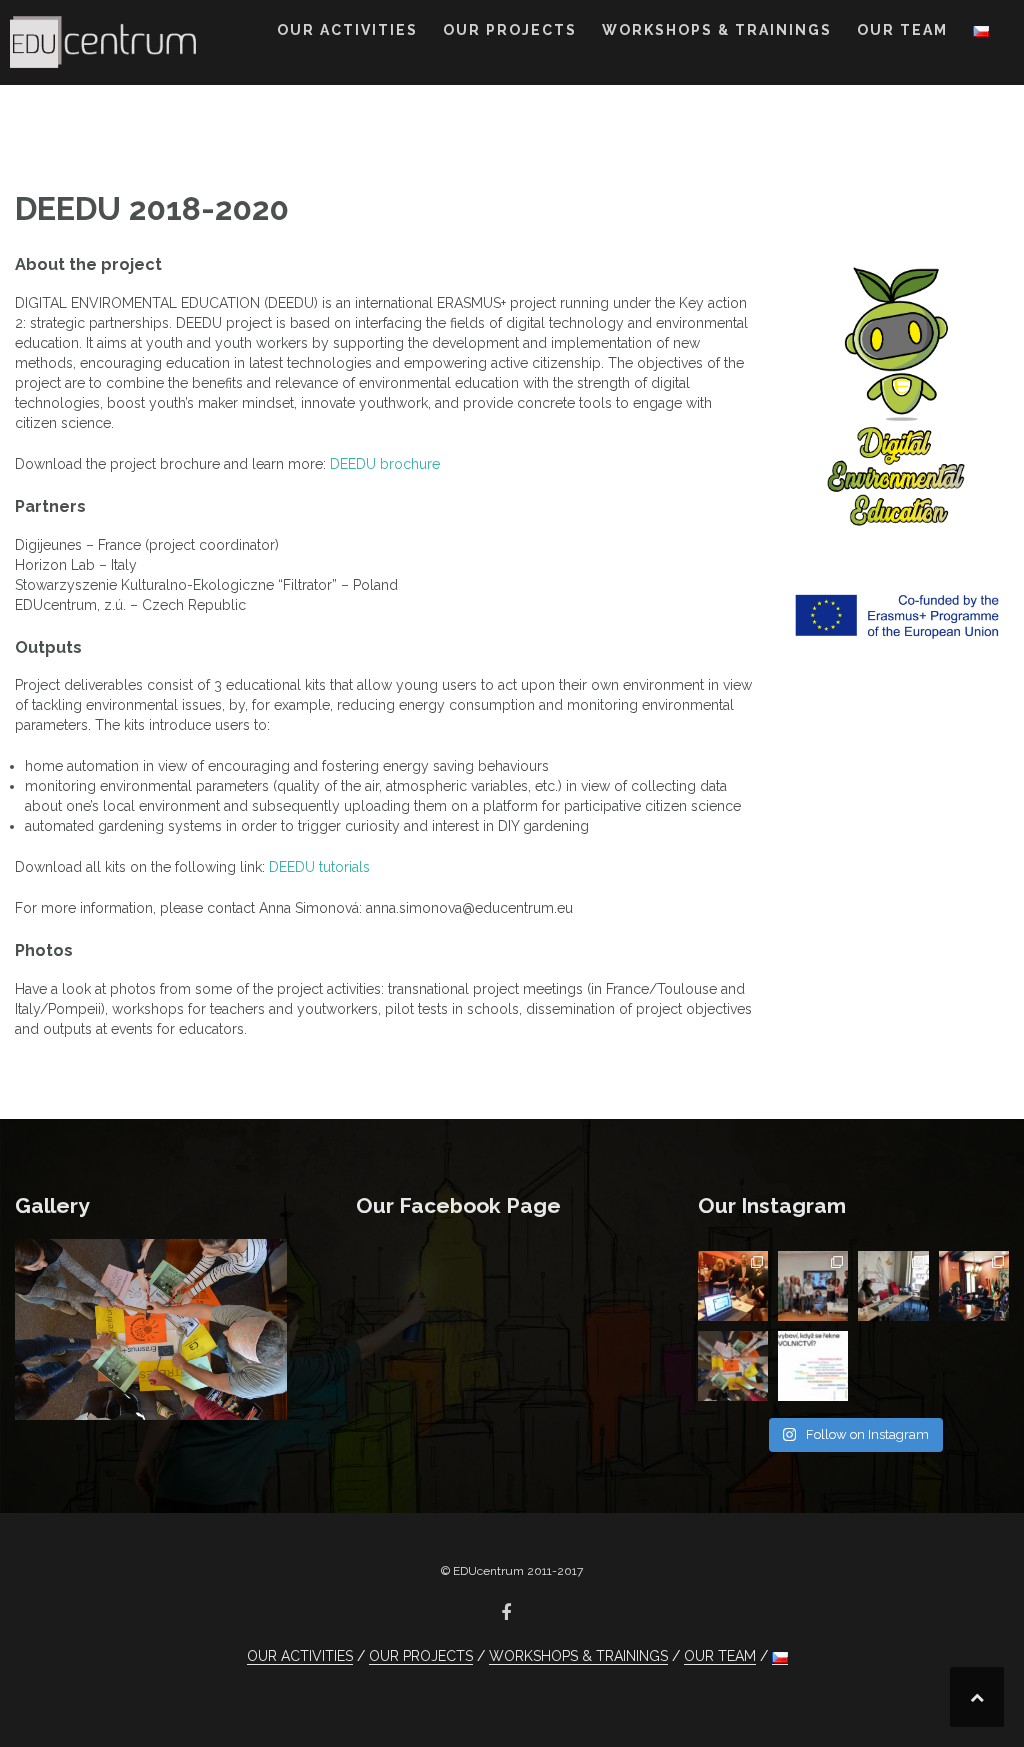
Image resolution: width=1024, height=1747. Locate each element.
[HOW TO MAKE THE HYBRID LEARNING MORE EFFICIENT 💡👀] (813, 1286)
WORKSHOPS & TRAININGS (717, 30)
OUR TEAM (902, 30)
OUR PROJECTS (510, 30)
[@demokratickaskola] (733, 1366)
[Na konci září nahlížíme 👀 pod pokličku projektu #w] (733, 1286)
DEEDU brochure (385, 464)
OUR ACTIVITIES (347, 30)
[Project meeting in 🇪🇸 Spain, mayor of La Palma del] (974, 1286)
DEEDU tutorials (319, 867)
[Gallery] (151, 1328)
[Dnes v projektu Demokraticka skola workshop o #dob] (813, 1366)
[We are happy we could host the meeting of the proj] (893, 1286)
